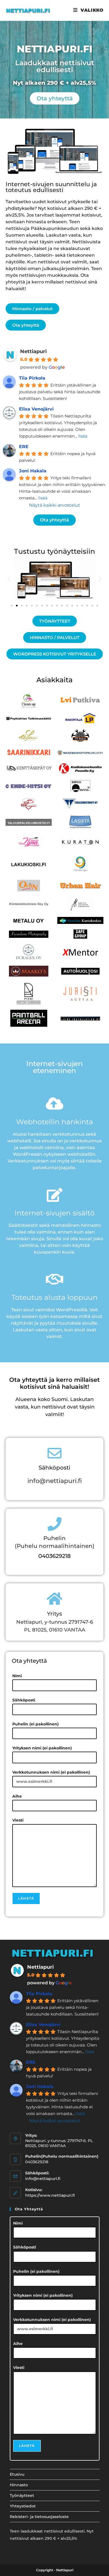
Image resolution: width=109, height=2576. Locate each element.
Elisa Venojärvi (36, 409)
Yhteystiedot (23, 2506)
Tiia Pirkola (32, 378)
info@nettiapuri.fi (55, 1481)
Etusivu (17, 2474)
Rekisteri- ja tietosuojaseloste (39, 2517)
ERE (24, 447)
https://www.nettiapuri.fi (50, 2195)
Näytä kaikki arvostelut (55, 505)
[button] (9, 579)
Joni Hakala (33, 471)
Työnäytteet (22, 2495)
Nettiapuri (33, 351)
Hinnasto (19, 2485)
